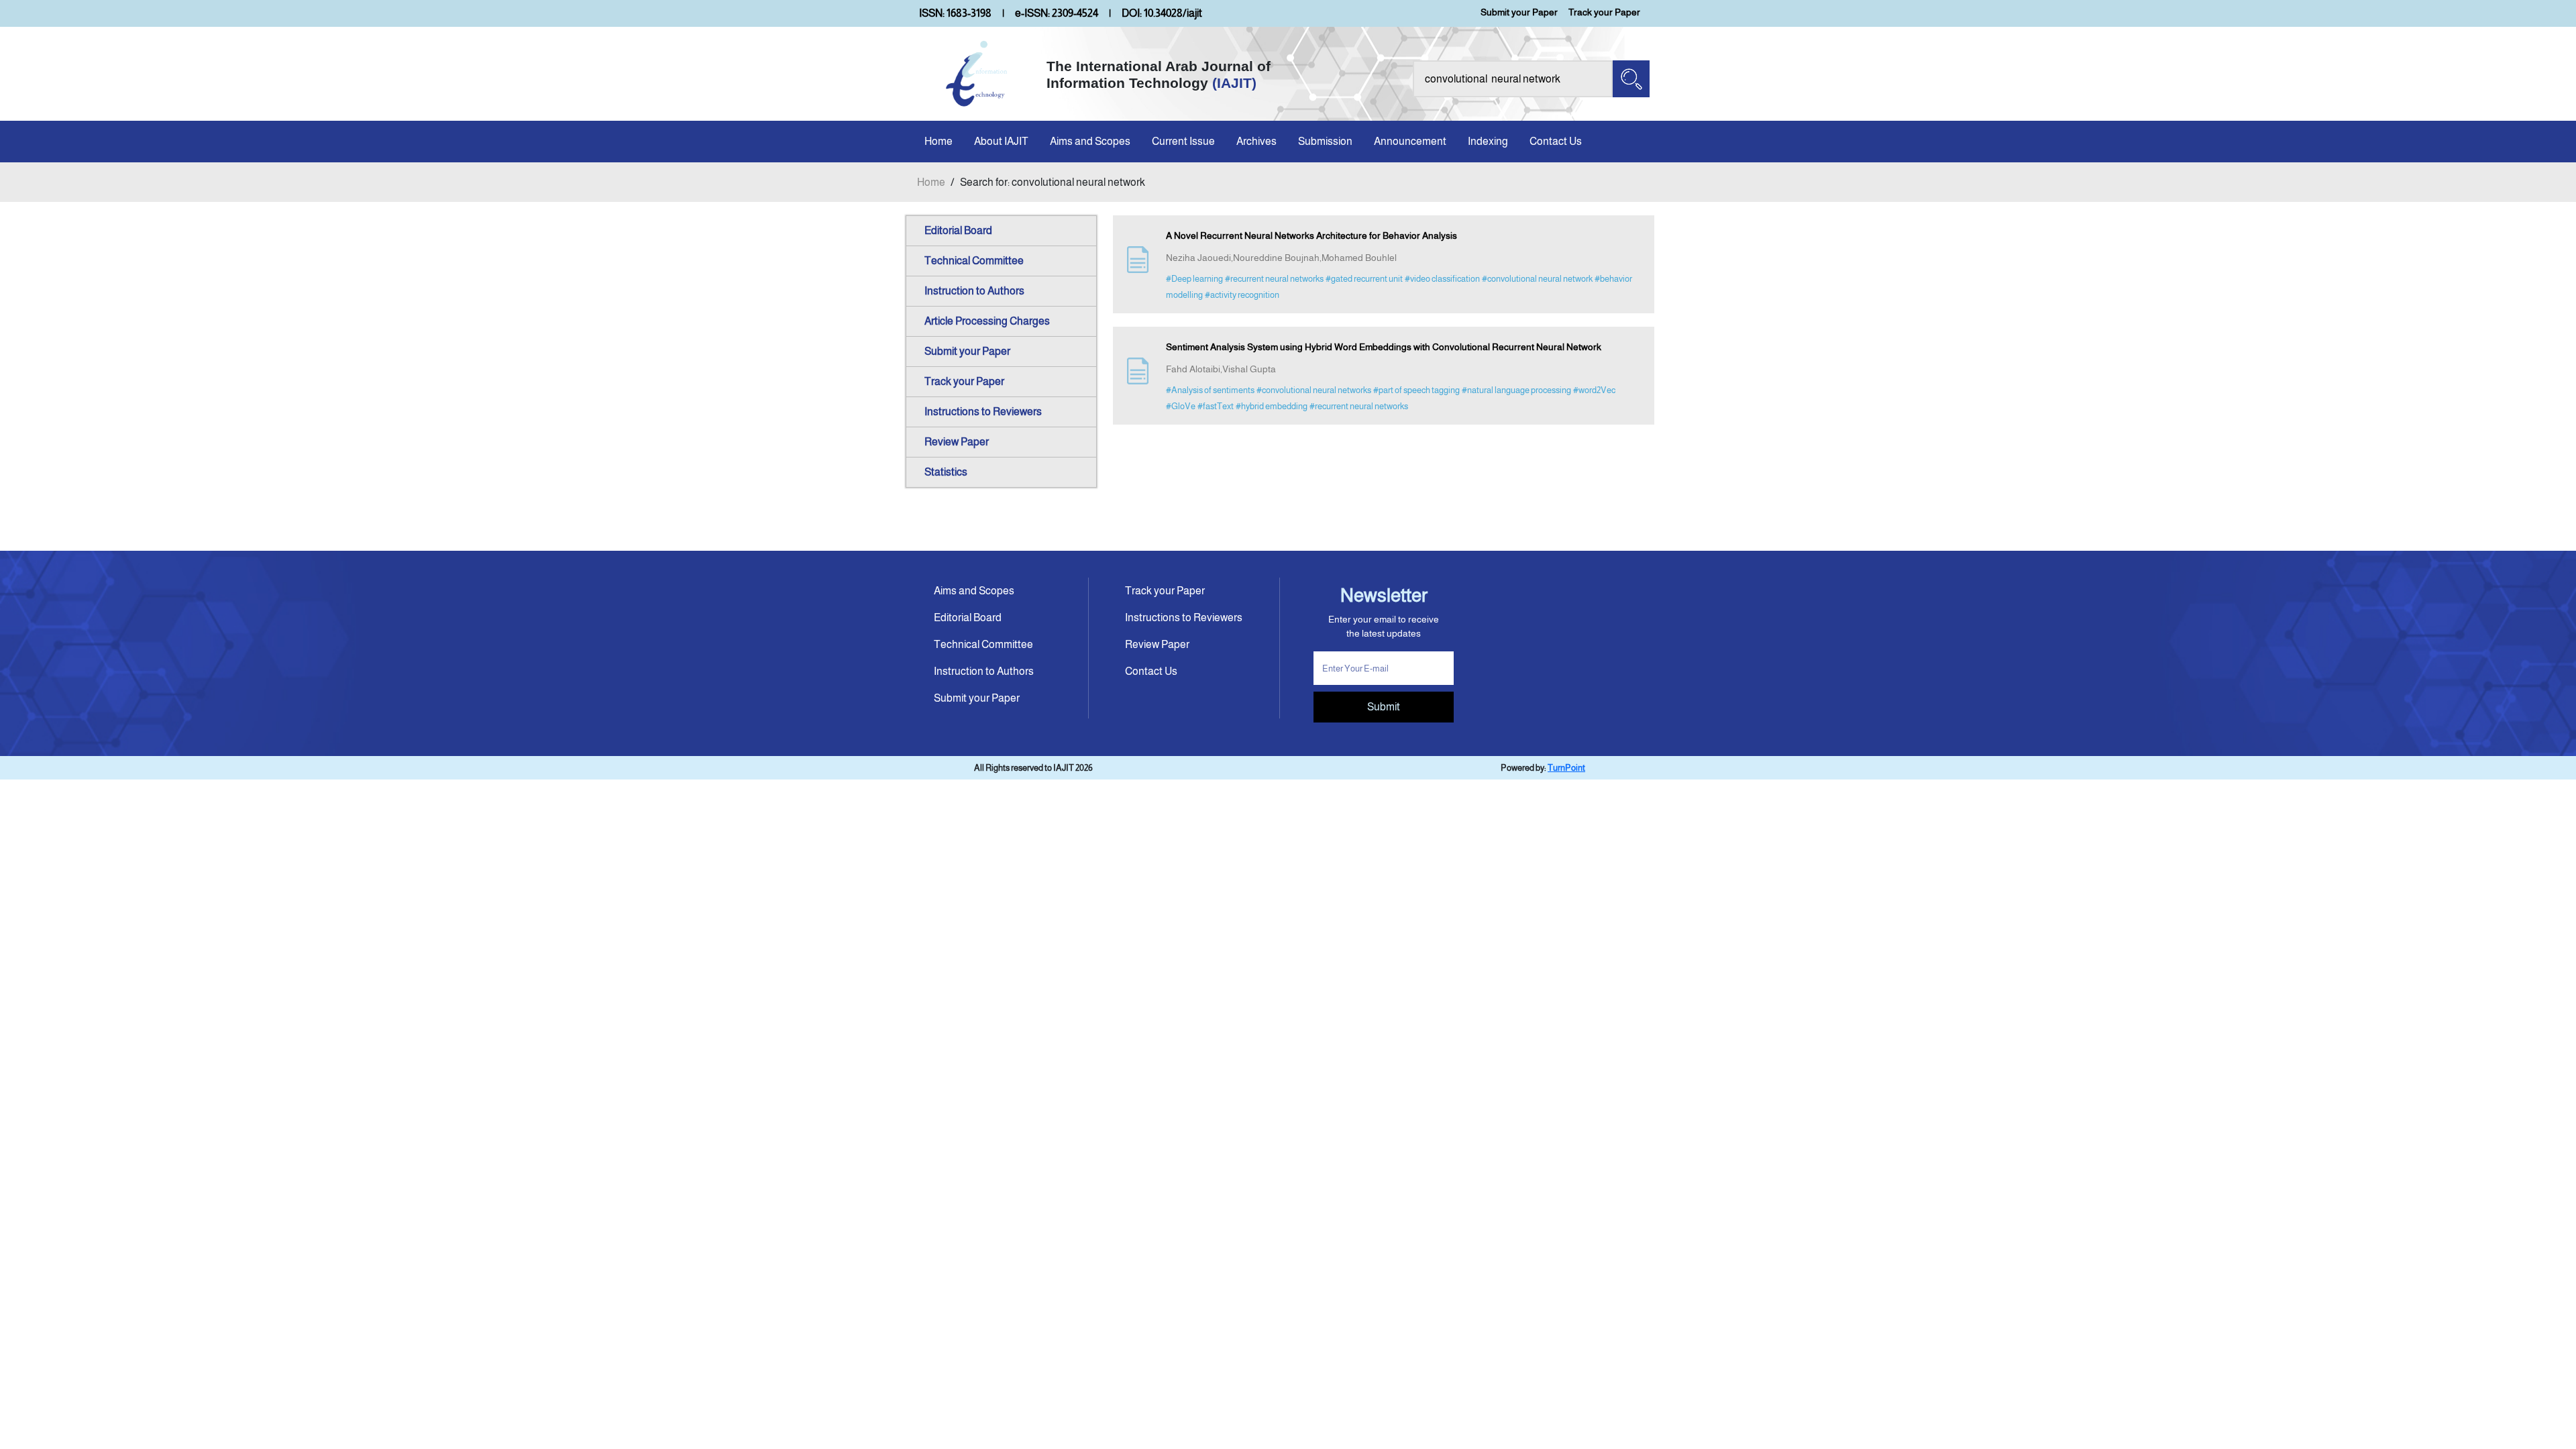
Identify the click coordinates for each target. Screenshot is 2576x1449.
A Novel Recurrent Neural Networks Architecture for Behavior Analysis (1311, 235)
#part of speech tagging (1416, 390)
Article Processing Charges (987, 321)
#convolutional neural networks (1314, 390)
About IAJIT (1001, 141)
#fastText (1216, 406)
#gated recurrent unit (1364, 279)
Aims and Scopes (1090, 141)
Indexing (1488, 141)
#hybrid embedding (1272, 406)
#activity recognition (1242, 295)
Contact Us (1556, 141)
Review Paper (957, 442)
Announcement (1410, 141)
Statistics (946, 472)
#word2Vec (1594, 390)
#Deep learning (1194, 279)
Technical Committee (974, 261)
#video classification (1442, 279)
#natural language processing (1516, 390)
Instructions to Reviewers (983, 412)
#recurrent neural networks (1274, 279)
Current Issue (1183, 141)
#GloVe (1181, 406)
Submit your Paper (1519, 12)
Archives (1256, 141)
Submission (1325, 141)
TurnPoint (1566, 768)
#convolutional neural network (1537, 279)
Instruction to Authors (974, 291)
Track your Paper (1604, 12)
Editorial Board (958, 230)
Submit (1384, 707)
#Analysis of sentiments (1210, 390)
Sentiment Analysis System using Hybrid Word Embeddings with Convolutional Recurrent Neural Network (1384, 347)
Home (938, 141)
